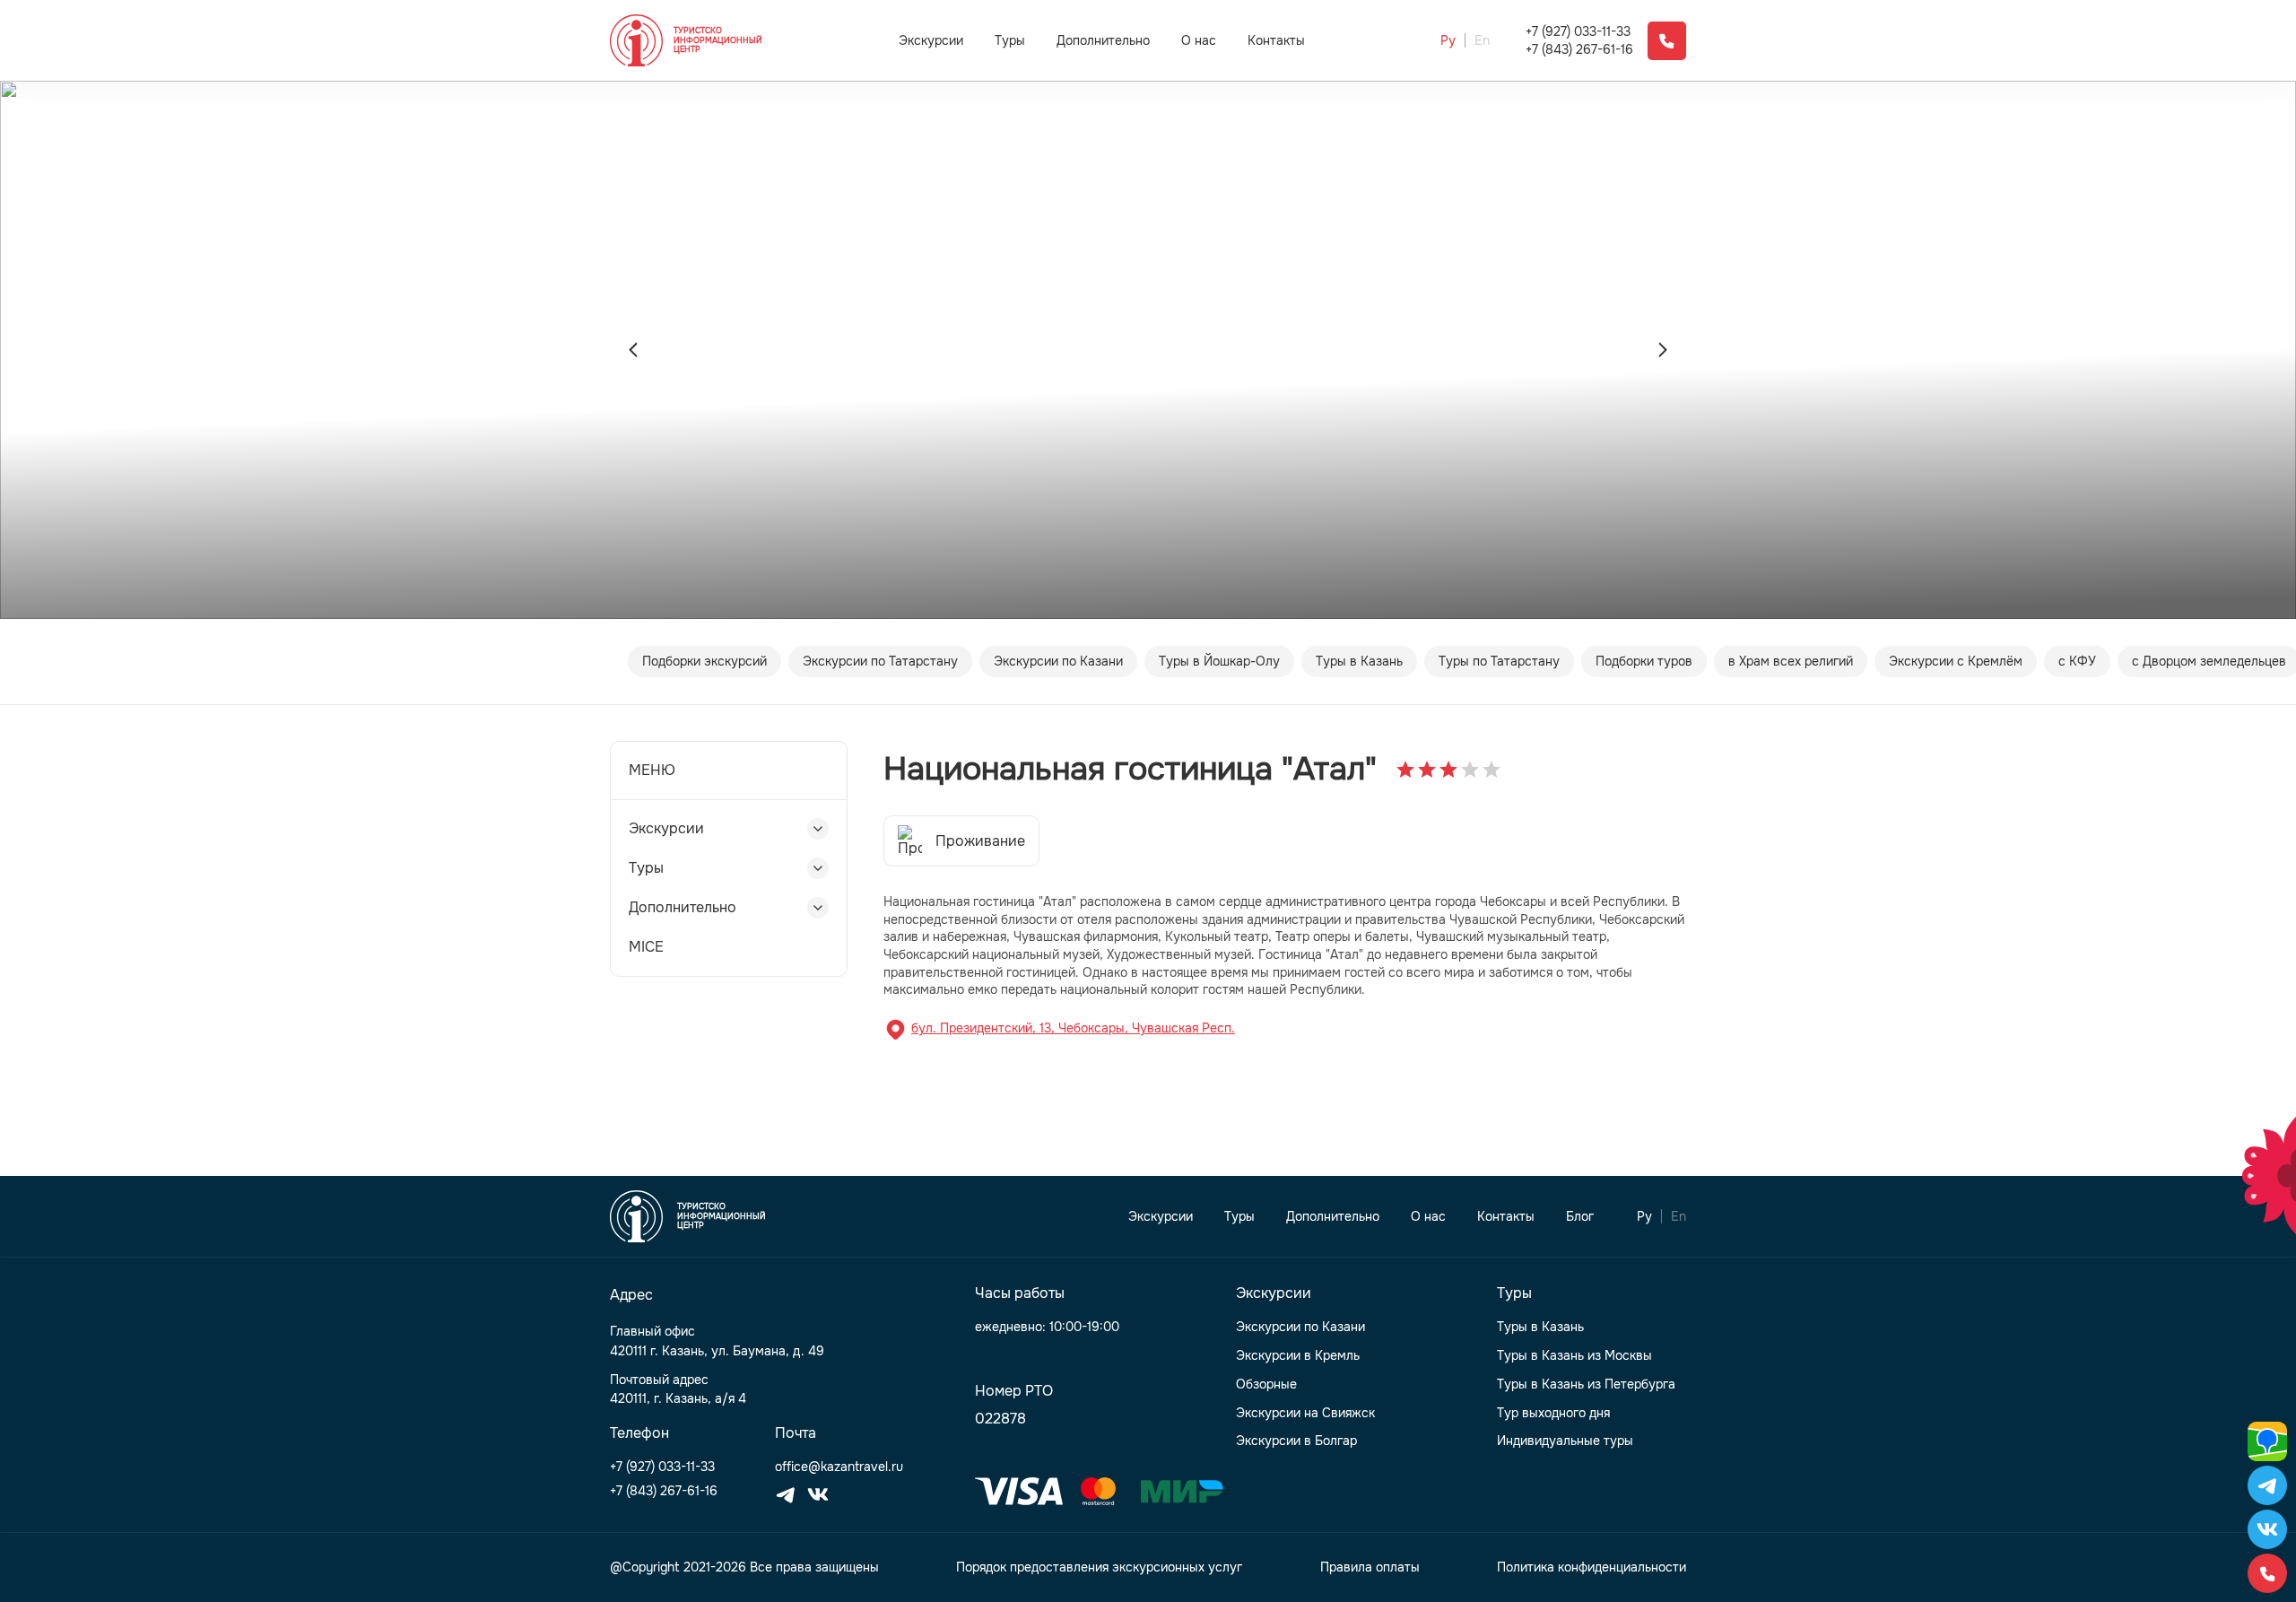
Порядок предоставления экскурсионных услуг (1099, 1567)
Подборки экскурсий (704, 661)
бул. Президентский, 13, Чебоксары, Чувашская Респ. (1073, 1028)
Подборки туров (1644, 661)
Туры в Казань (1359, 661)
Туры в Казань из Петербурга (1586, 1384)
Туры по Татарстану (1499, 661)
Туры (1010, 40)
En (1482, 41)
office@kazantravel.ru (839, 1467)
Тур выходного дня (1553, 1413)
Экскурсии (931, 40)
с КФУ (2077, 661)
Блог (1580, 1217)
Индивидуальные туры (1565, 1441)
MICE (646, 947)
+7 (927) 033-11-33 (1578, 32)
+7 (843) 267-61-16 (1579, 50)
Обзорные (1266, 1384)
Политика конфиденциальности (1592, 1567)
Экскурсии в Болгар (1296, 1441)
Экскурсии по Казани (1058, 661)
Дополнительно (1103, 40)
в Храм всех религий (1791, 661)
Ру (1448, 41)
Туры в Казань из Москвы (1574, 1356)
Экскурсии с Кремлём (1956, 661)
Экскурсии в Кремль (1298, 1356)
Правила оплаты (1370, 1567)
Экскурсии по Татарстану (880, 661)
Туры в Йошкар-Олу (1219, 661)
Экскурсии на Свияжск (1305, 1413)
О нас (1199, 41)
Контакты (1276, 41)
